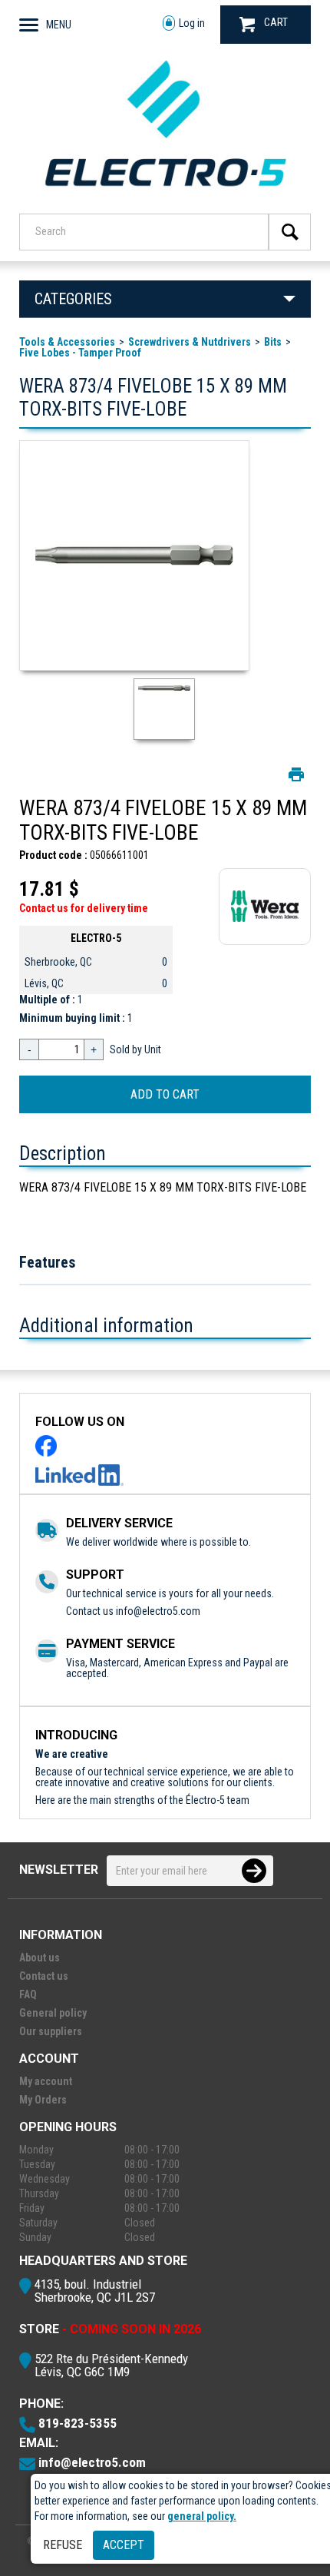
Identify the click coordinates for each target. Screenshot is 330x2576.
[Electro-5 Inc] (165, 193)
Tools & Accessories (67, 342)
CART (276, 22)
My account (46, 2081)
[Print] (296, 774)
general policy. (202, 2516)
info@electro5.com (158, 1611)
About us (40, 1958)
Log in (192, 23)
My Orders (43, 2100)
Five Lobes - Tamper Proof (80, 353)
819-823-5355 (78, 2423)
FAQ (28, 1994)
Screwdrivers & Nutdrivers (190, 342)
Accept (124, 2545)
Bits (273, 342)
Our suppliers (51, 2031)
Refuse (63, 2545)
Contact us (44, 1976)
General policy (53, 2013)
